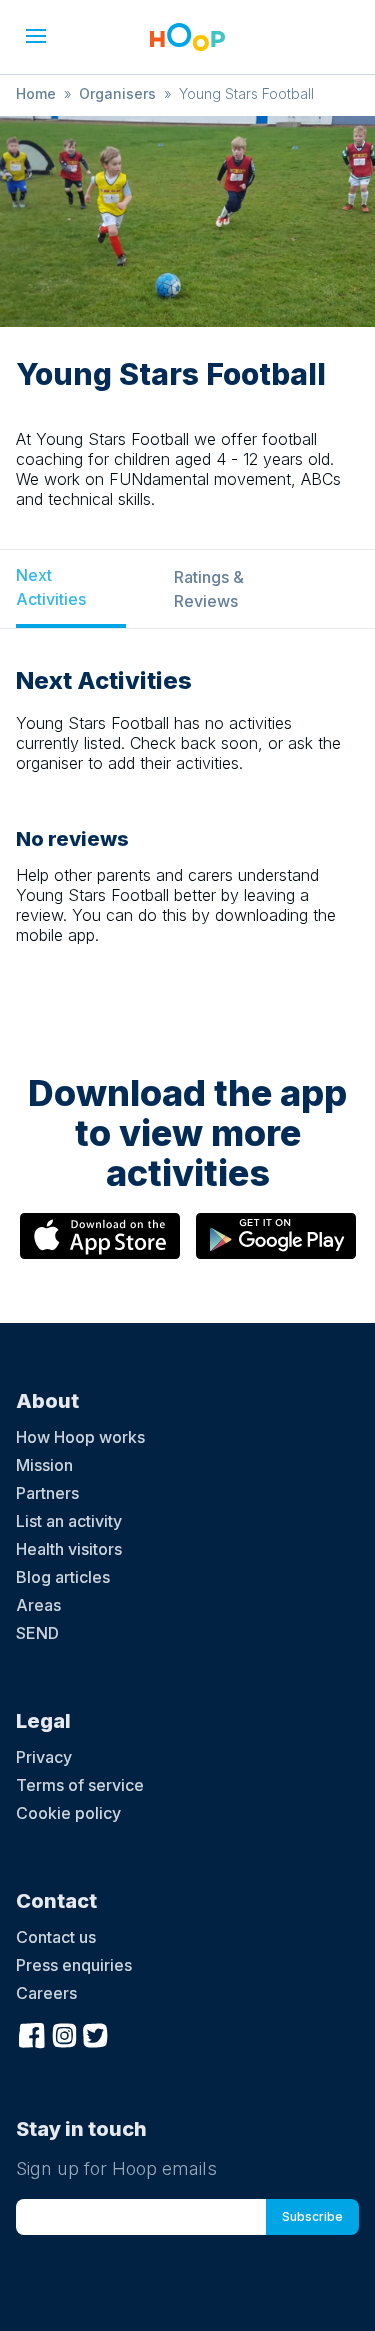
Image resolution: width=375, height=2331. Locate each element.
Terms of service (80, 1785)
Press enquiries (74, 1965)
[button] (36, 36)
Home (36, 93)
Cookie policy (68, 1813)
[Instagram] (64, 2033)
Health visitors (69, 1549)
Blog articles (63, 1577)
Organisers (117, 93)
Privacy (44, 1757)
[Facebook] (32, 2033)
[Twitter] (96, 2033)
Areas (38, 1605)
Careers (46, 1993)
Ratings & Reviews (209, 589)
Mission (44, 1465)
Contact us (56, 1937)
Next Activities (51, 587)
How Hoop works (80, 1437)
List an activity (69, 1521)
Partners (47, 1493)
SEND (37, 1633)
